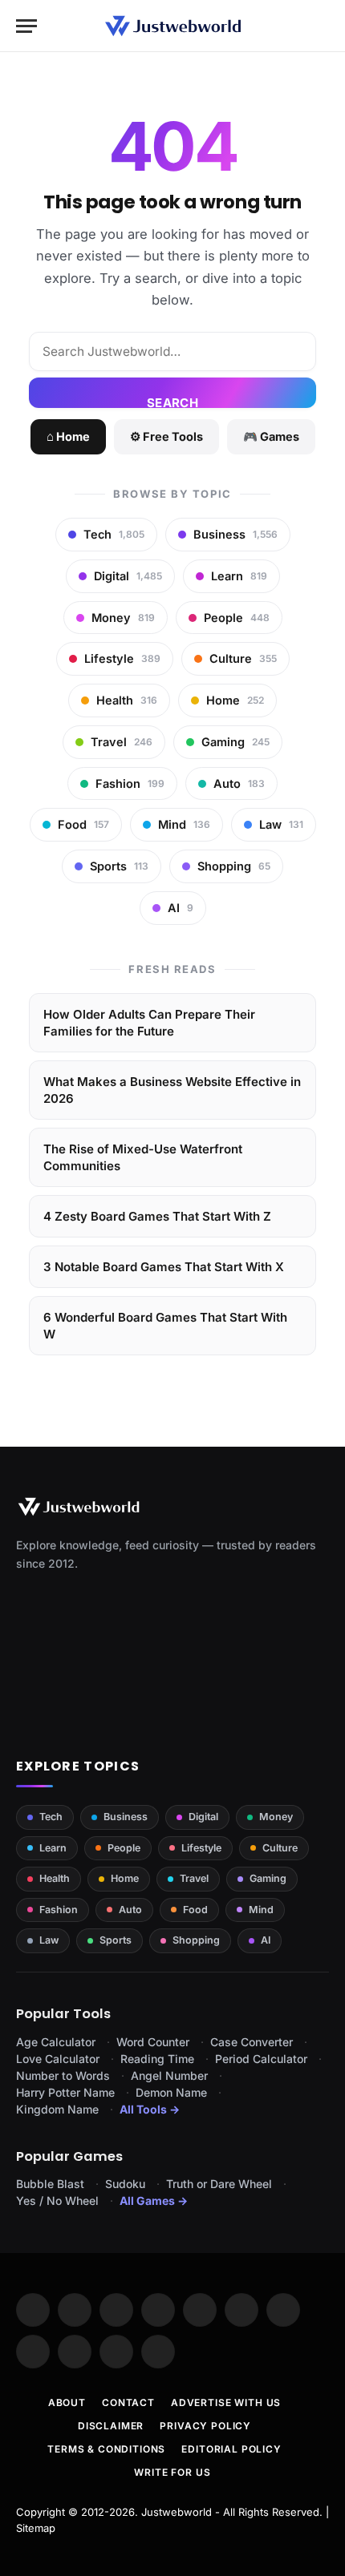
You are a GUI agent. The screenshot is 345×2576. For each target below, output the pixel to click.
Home (125, 1878)
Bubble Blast (50, 2184)
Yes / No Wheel (57, 2201)
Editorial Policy (231, 2449)
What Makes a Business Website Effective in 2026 (172, 1090)
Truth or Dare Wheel (219, 2184)
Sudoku (125, 2184)
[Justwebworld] (173, 26)
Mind (261, 1910)
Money (276, 1817)
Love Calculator (58, 2059)
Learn (53, 1848)
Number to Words (63, 2075)
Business (126, 1817)
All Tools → (150, 2109)
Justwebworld (177, 2512)
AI (266, 1940)
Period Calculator (261, 2059)
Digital (203, 1817)
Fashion (59, 1910)
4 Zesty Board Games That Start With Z (157, 1216)
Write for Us (172, 2472)
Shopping (196, 1940)
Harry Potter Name (65, 2092)
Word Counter (153, 2042)
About (67, 2402)
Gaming (268, 1878)
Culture (280, 1848)
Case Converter (252, 2042)
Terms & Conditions (106, 2449)
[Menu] (26, 26)
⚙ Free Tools (166, 436)
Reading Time (157, 2059)
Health (55, 1878)
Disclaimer (111, 2426)
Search (173, 402)
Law (49, 1940)
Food (195, 1910)
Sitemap (36, 2528)
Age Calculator (56, 2042)
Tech (51, 1817)
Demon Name (171, 2092)
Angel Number (169, 2075)
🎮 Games (271, 436)
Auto (130, 1910)
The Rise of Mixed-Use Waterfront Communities (143, 1157)
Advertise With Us (226, 2402)
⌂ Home (68, 436)
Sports (116, 1940)
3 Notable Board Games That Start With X (164, 1267)
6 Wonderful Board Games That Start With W (165, 1326)
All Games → (154, 2201)
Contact (128, 2402)
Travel (194, 1878)
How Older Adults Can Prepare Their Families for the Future (149, 1023)
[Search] (322, 26)
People (124, 1848)
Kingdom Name (57, 2109)
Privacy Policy (205, 2426)
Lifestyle (201, 1848)
